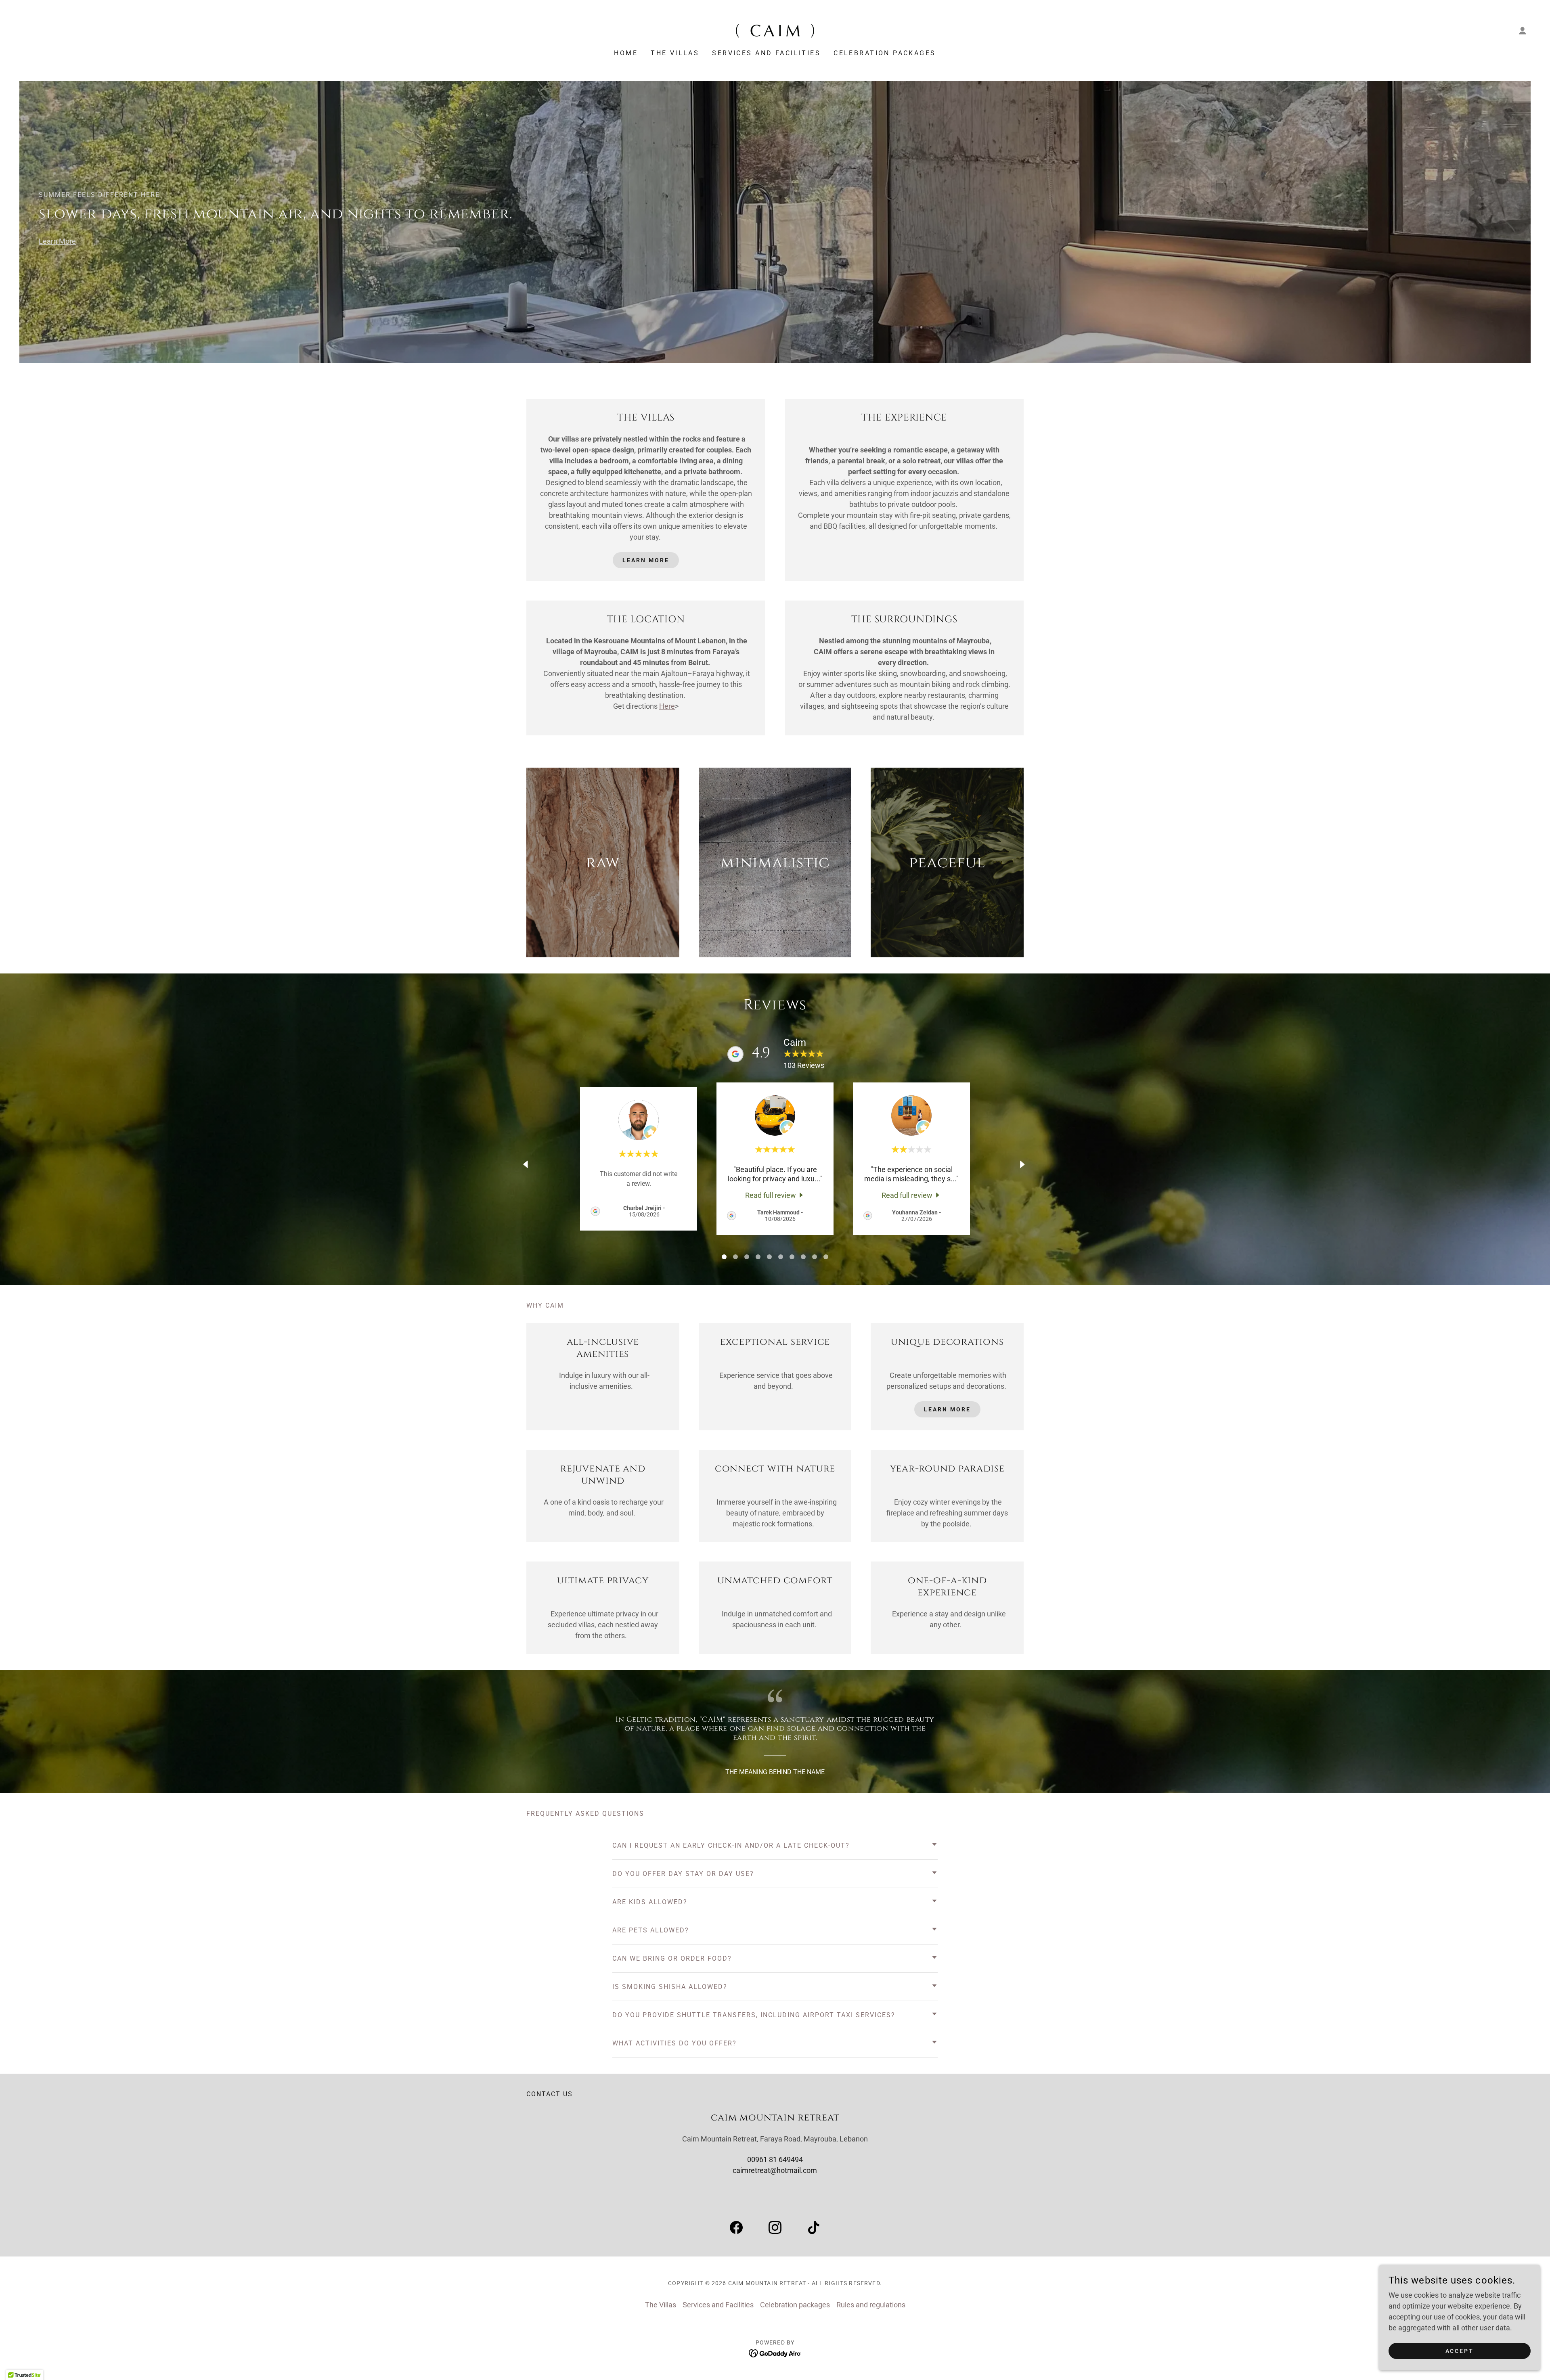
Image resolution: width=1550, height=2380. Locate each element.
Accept (1460, 2351)
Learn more (947, 1409)
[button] (1523, 31)
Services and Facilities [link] (766, 53)
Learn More (57, 241)
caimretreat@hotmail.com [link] (775, 2170)
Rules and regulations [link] (871, 2305)
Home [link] (626, 53)
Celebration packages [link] (885, 53)
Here (667, 706)
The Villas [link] (675, 53)
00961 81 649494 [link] (775, 2159)
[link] (775, 30)
